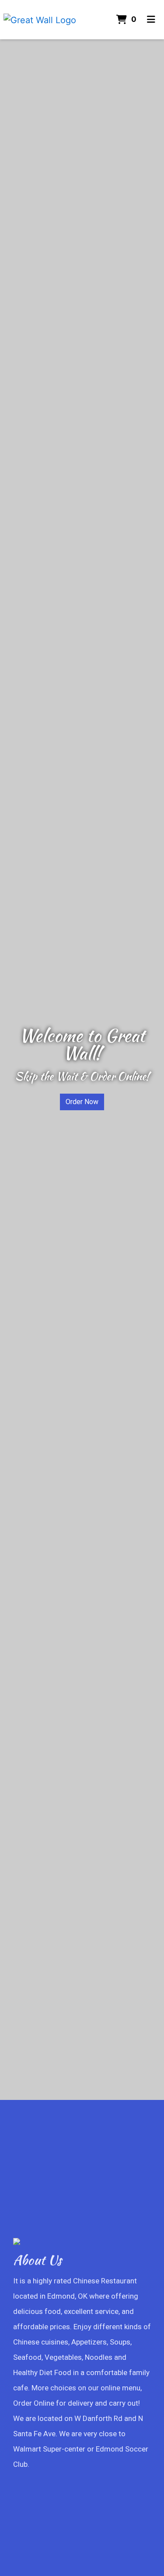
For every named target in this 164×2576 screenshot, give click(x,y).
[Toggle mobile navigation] (151, 20)
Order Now (82, 1102)
